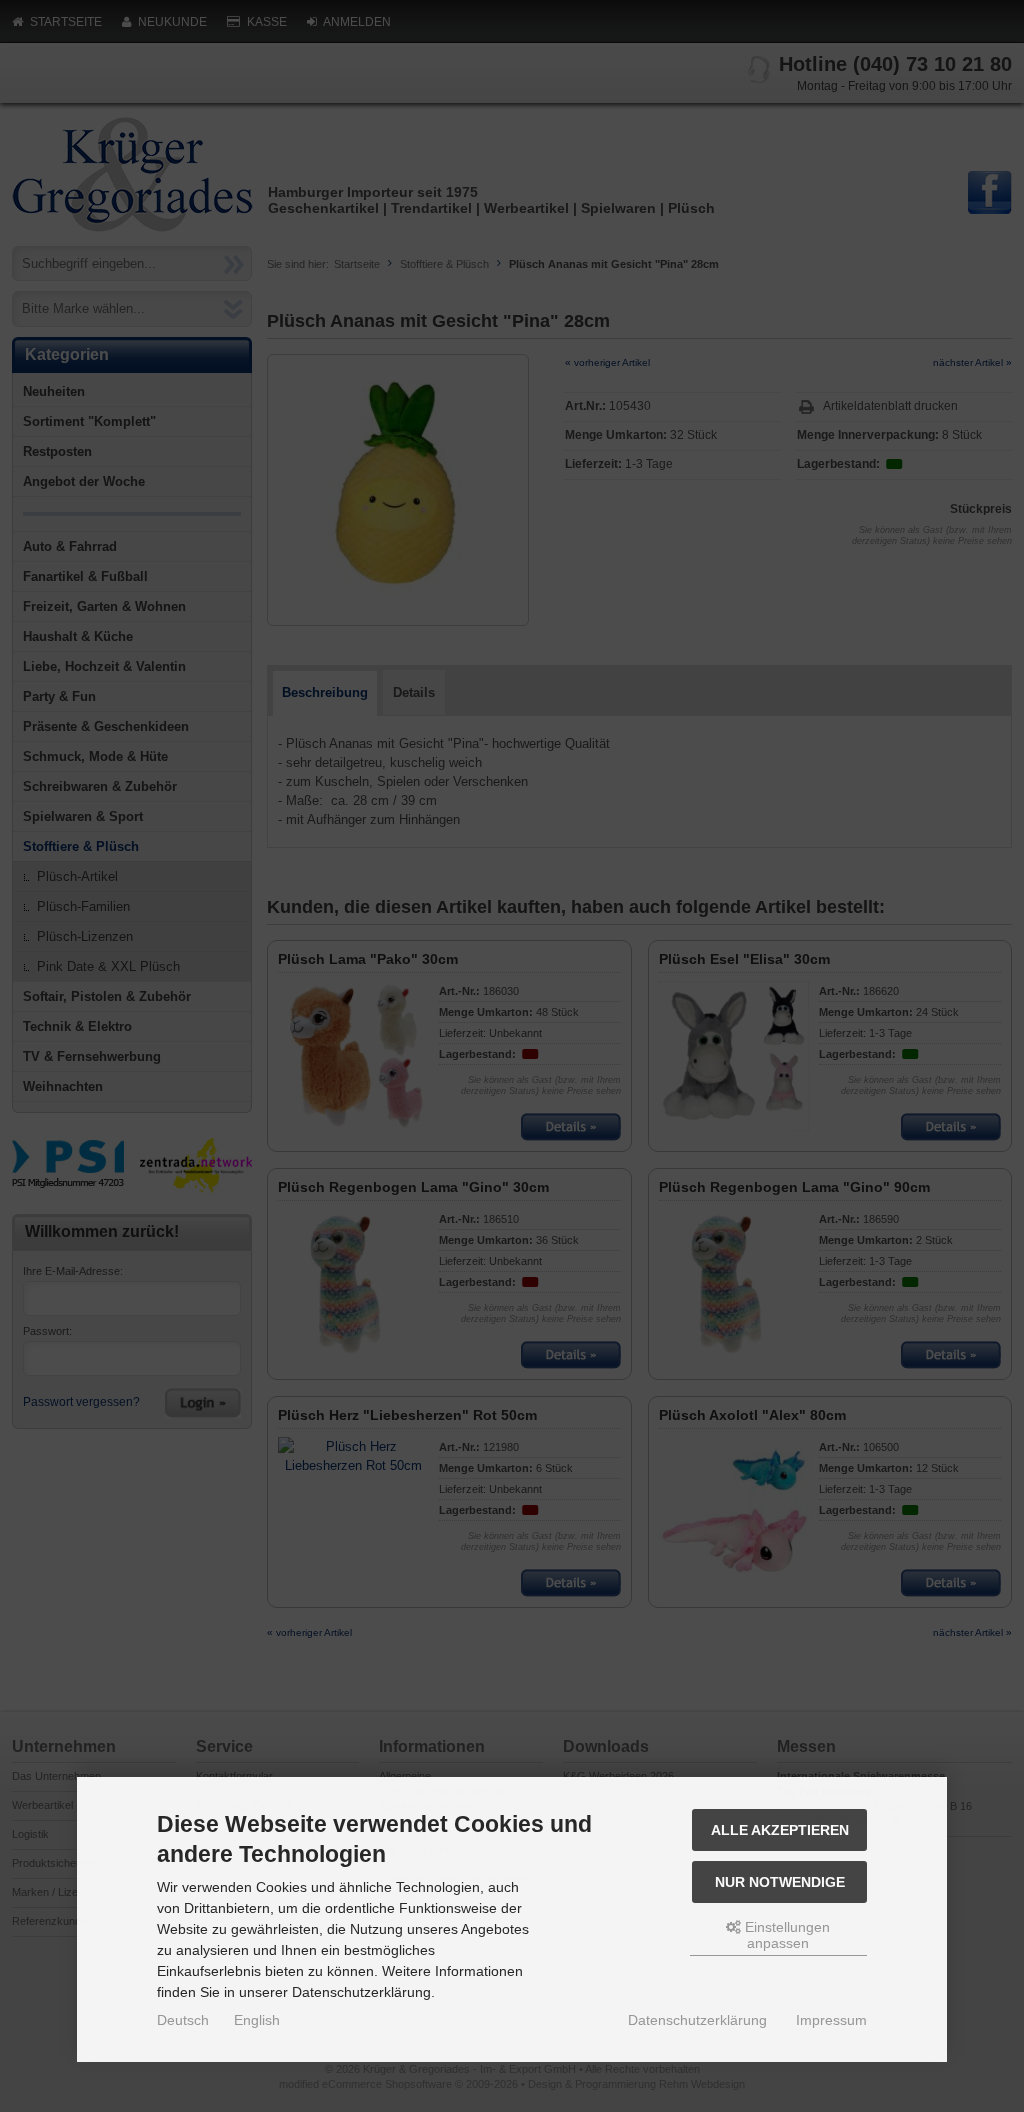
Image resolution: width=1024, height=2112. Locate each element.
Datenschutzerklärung (697, 2020)
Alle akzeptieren (780, 1830)
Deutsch (183, 2020)
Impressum (831, 2020)
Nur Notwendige (780, 1882)
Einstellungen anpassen (785, 1935)
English (257, 2020)
